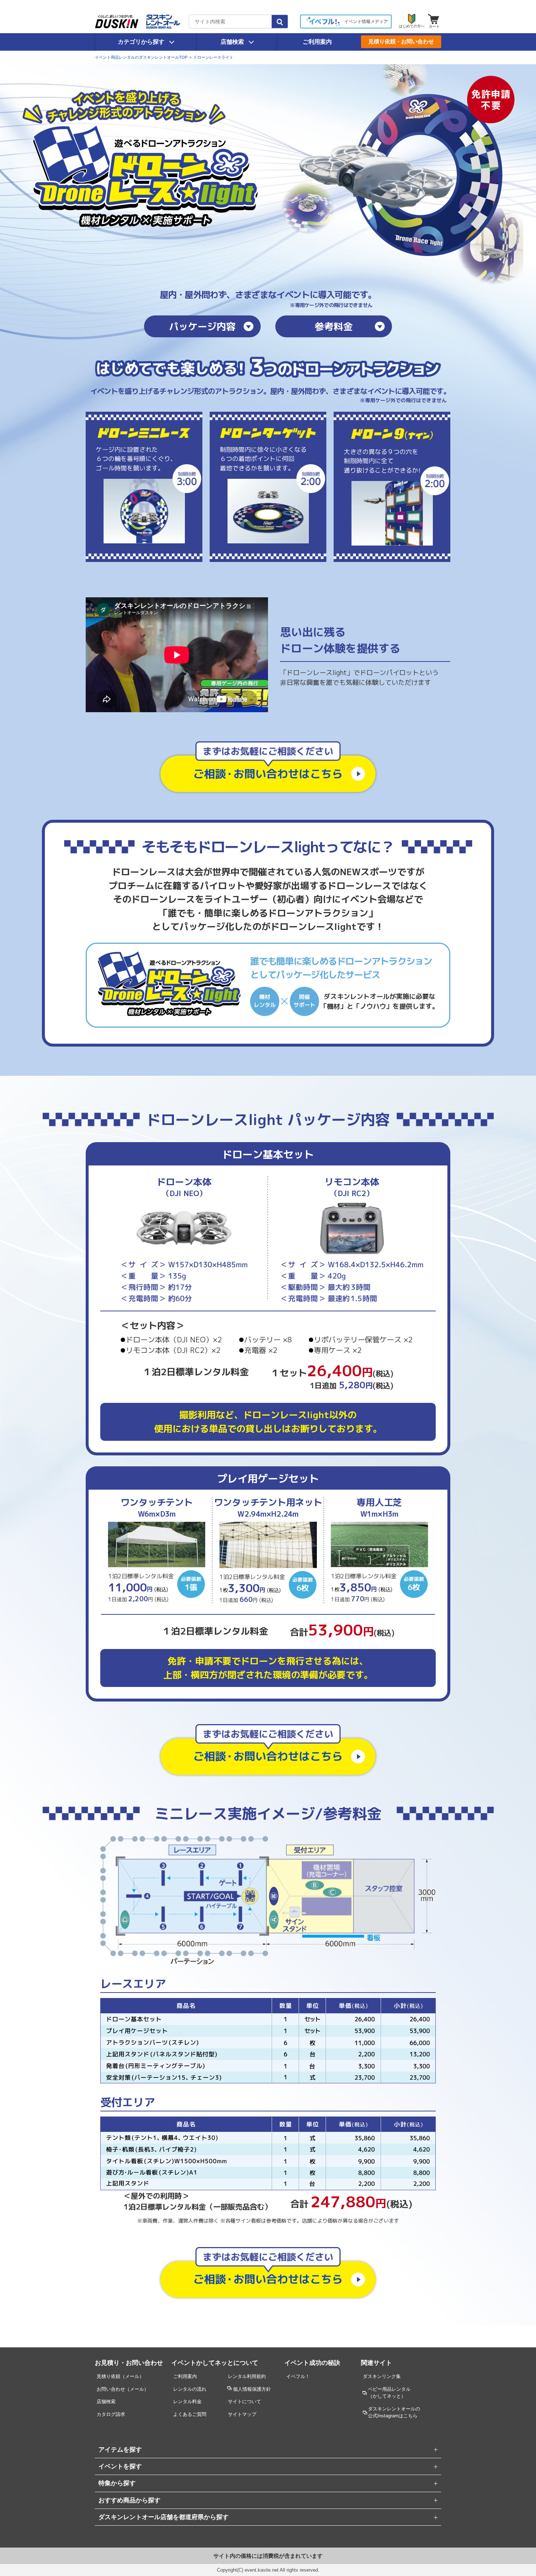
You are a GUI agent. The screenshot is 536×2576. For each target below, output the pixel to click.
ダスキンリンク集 (382, 2376)
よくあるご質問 (190, 2414)
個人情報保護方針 (252, 2389)
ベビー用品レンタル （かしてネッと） (389, 2393)
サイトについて (244, 2402)
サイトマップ (242, 2414)
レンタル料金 (187, 2402)
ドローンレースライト (213, 57)
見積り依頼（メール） (120, 2376)
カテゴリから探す (141, 42)
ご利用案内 (317, 42)
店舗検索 (232, 42)
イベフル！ (298, 2376)
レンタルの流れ (190, 2389)
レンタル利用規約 (247, 2376)
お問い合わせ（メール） (123, 2389)
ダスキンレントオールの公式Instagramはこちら (394, 2412)
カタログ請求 (111, 2414)
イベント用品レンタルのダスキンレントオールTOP (141, 57)
